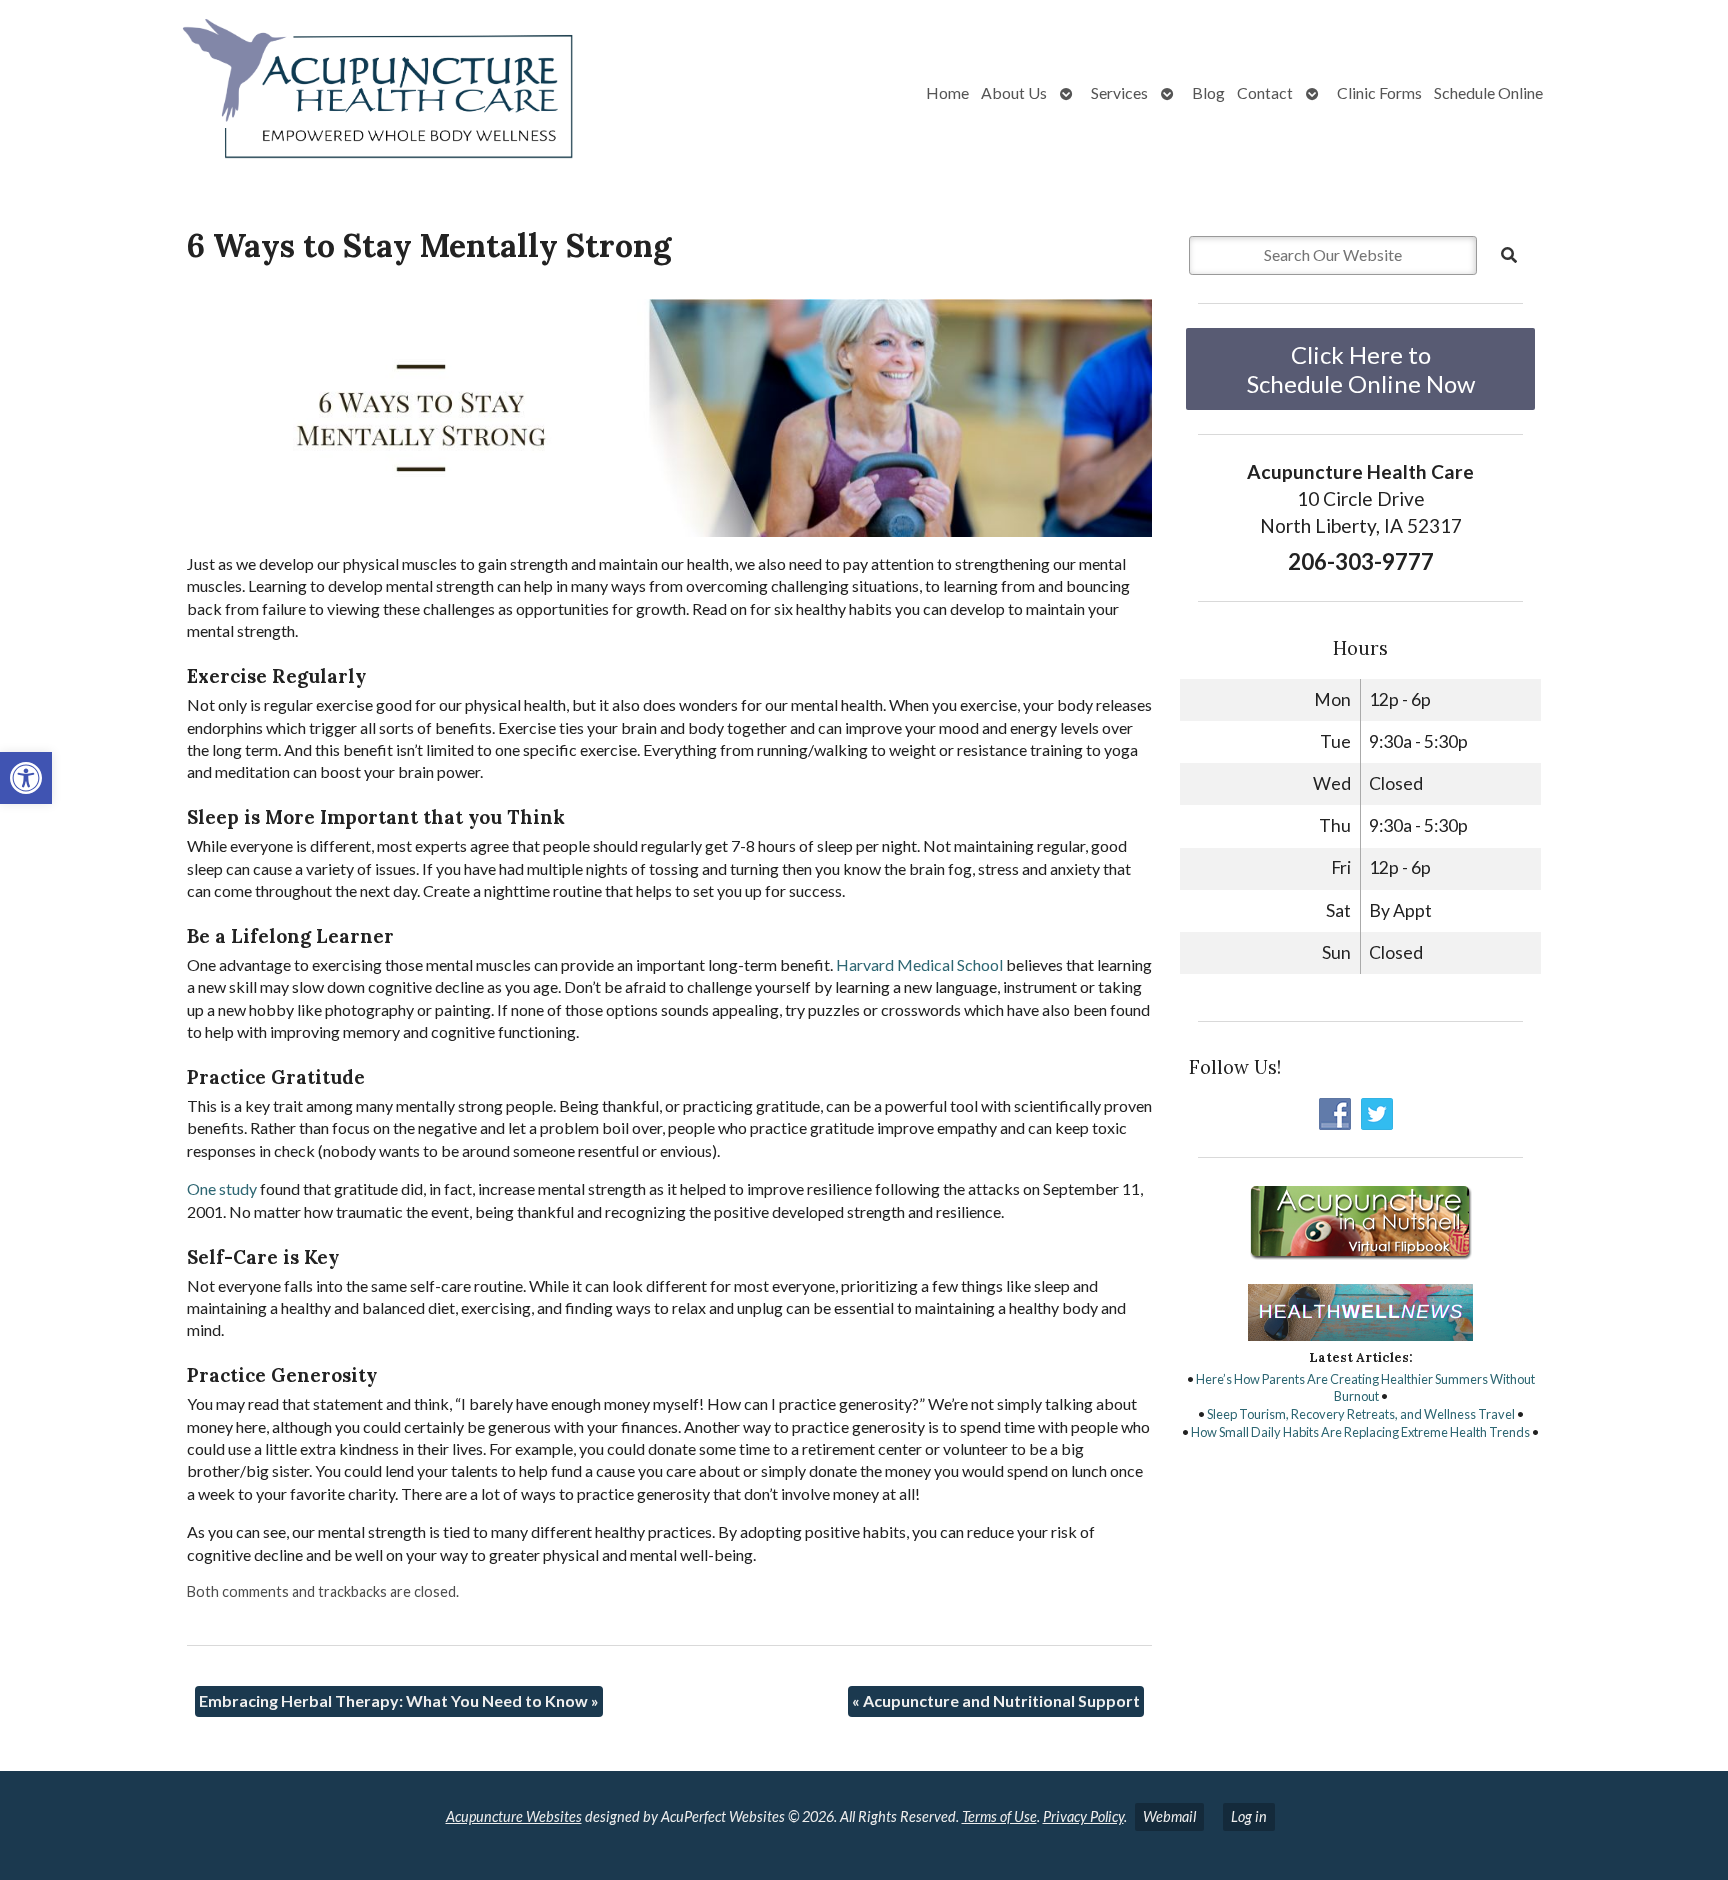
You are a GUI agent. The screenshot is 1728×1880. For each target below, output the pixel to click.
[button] (26, 778)
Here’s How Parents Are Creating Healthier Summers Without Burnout (1365, 1388)
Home (947, 92)
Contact (1265, 92)
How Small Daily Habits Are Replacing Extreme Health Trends (1360, 1432)
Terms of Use (999, 1816)
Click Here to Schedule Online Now (1361, 369)
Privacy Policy (1083, 1816)
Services (1119, 92)
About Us (1014, 92)
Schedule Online (1488, 92)
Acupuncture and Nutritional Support (996, 1700)
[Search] (1509, 255)
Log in (1249, 1816)
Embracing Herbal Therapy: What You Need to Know (399, 1700)
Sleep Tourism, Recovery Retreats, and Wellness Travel (1361, 1414)
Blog (1208, 92)
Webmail (1169, 1816)
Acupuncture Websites (514, 1816)
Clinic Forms (1379, 92)
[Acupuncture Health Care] (306, 93)
